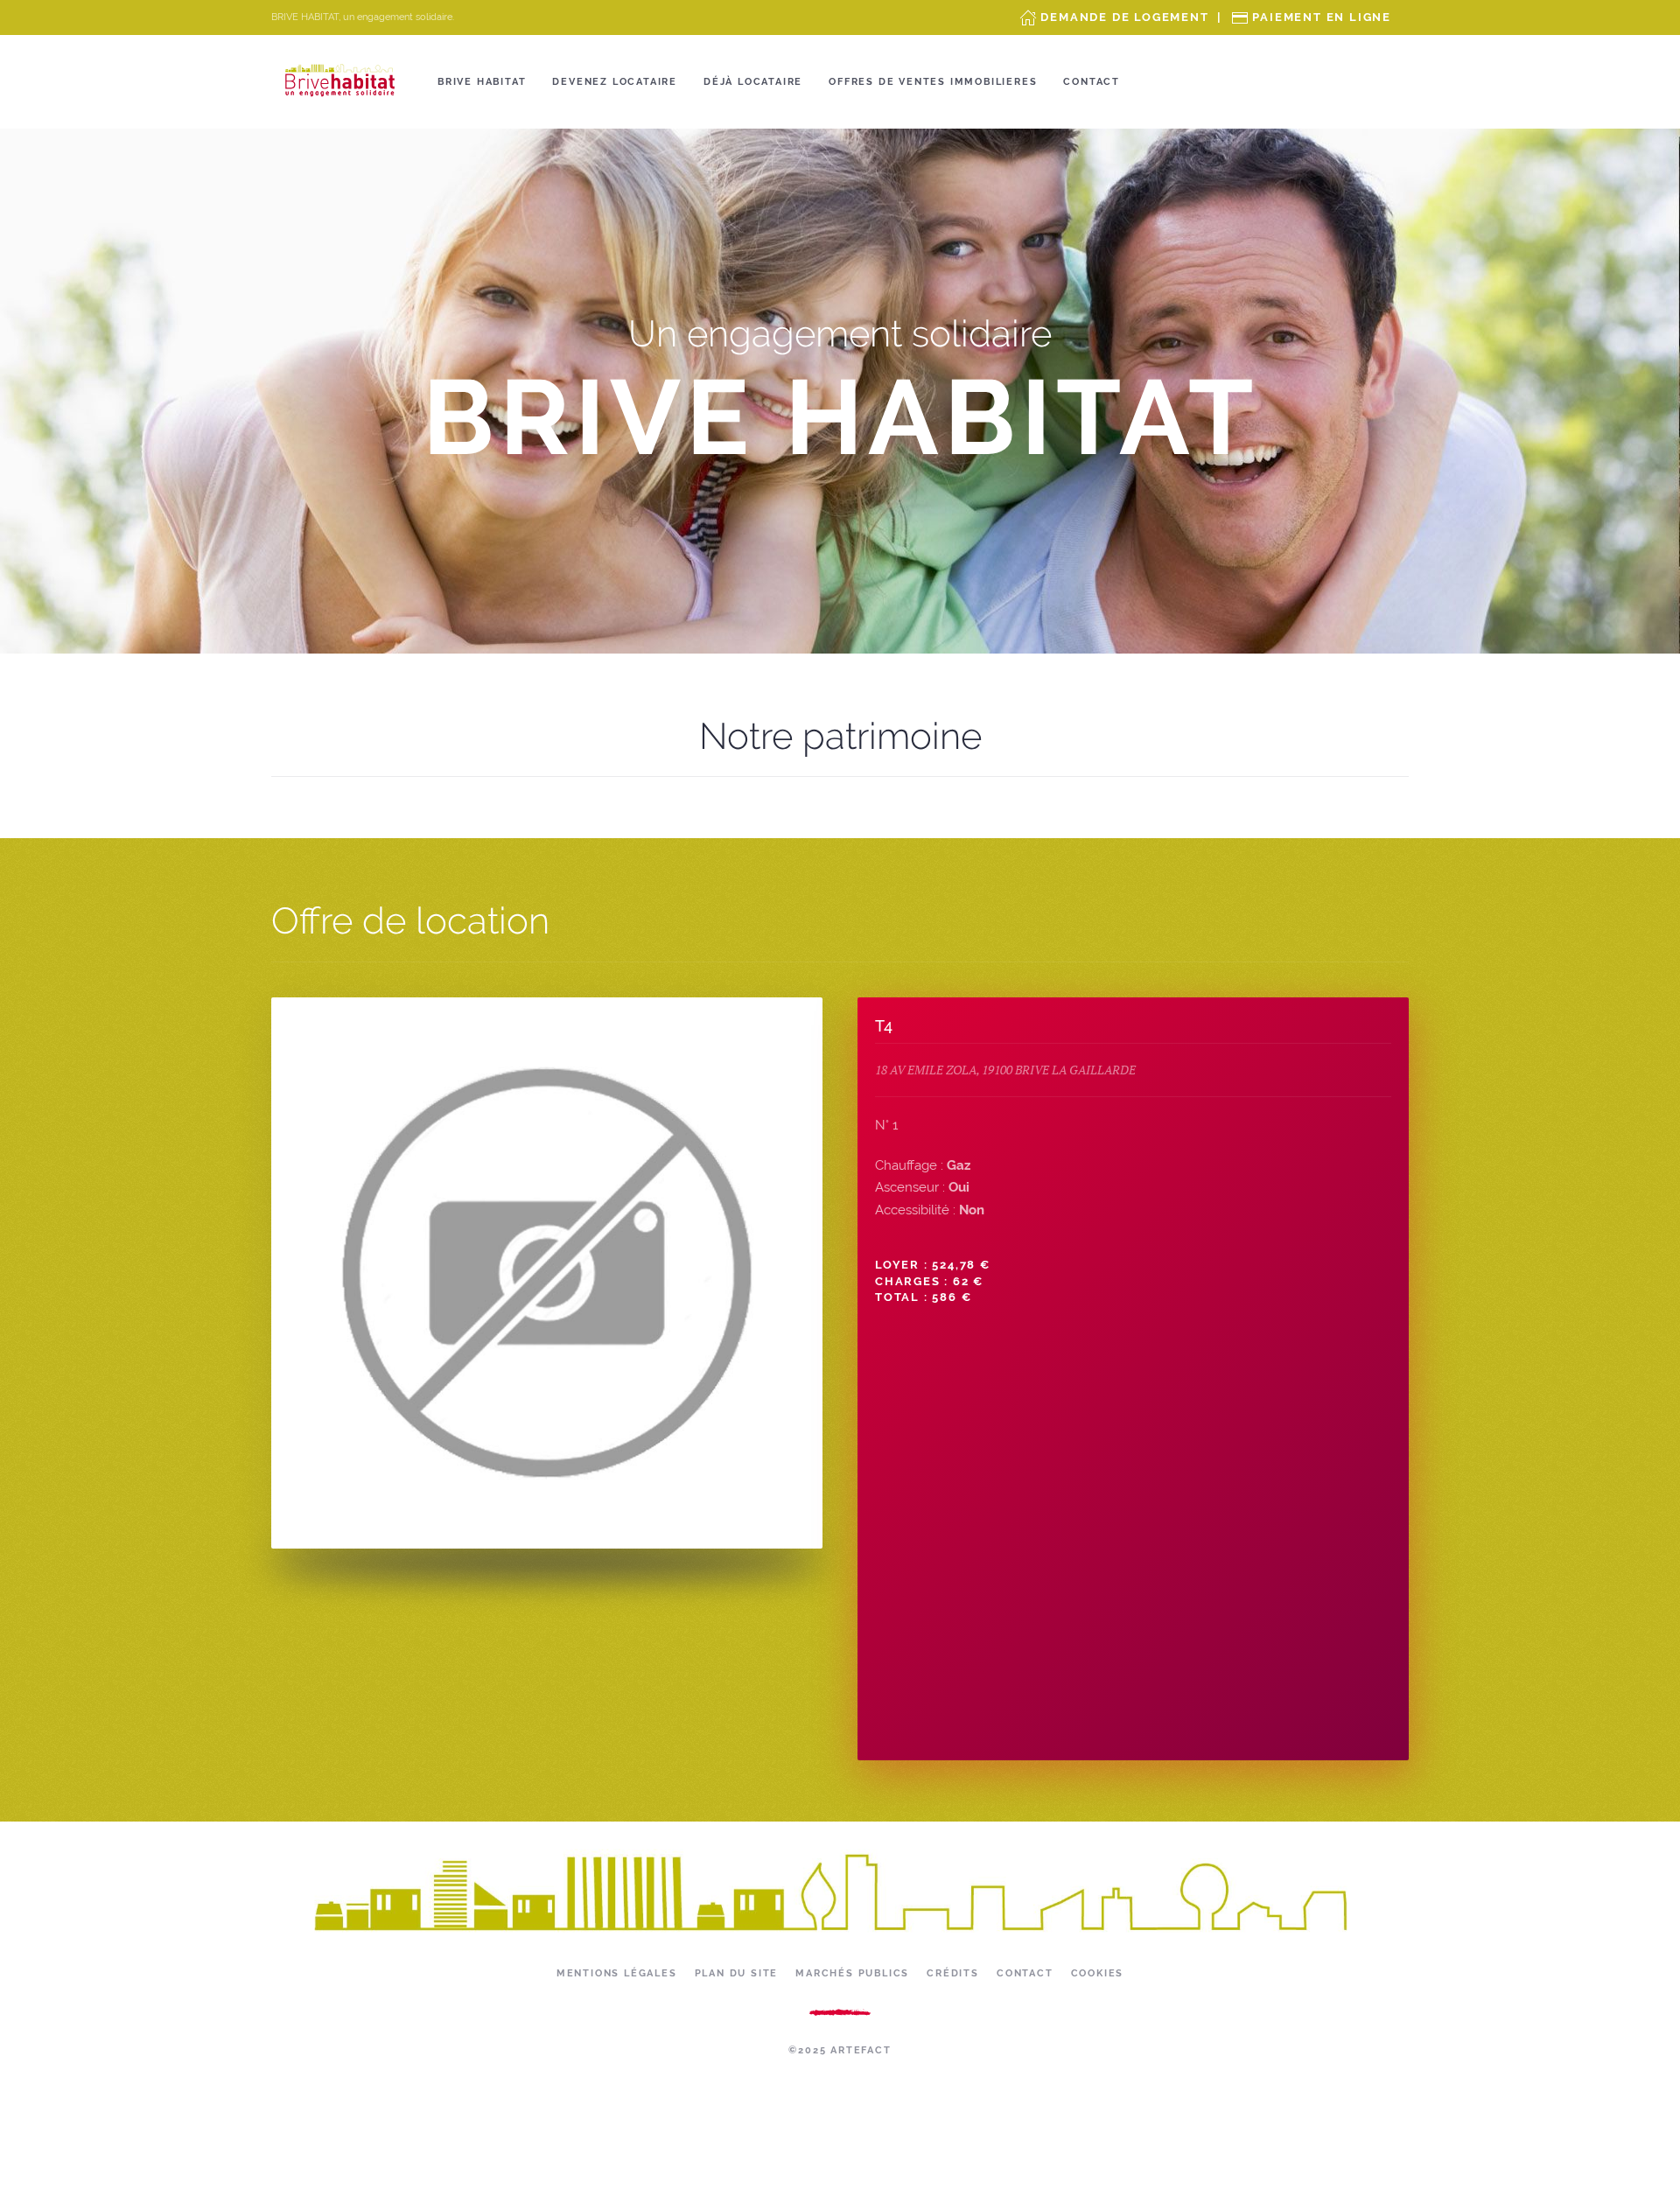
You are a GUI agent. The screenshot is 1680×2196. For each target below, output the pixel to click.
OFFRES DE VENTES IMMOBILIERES (933, 82)
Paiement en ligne (1322, 17)
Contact (1092, 82)
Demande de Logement (1124, 17)
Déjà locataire (753, 82)
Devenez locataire (615, 82)
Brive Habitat (482, 82)
